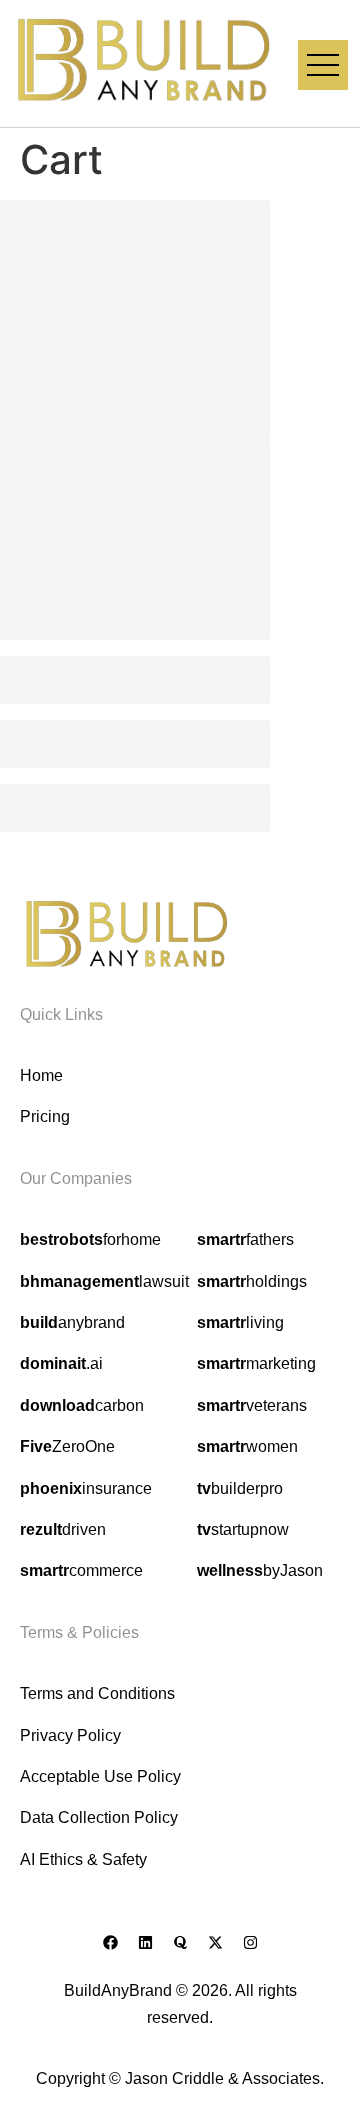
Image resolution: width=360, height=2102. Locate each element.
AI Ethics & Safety (83, 1859)
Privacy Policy (70, 1735)
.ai (61, 1363)
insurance (86, 1488)
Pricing (45, 1116)
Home (41, 1075)
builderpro (240, 1488)
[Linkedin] (145, 1942)
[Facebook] (110, 1942)
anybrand (72, 1322)
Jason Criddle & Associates (222, 2078)
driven (63, 1529)
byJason (260, 1570)
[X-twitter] (215, 1942)
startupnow (243, 1529)
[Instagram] (250, 1942)
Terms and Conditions (97, 1693)
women (247, 1446)
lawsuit (104, 1281)
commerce (81, 1570)
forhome (90, 1239)
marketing (256, 1363)
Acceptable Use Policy (100, 1776)
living (240, 1322)
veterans (252, 1405)
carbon (82, 1405)
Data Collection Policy (99, 1817)
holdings (252, 1281)
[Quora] (180, 1942)
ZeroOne (67, 1446)
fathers (245, 1239)
